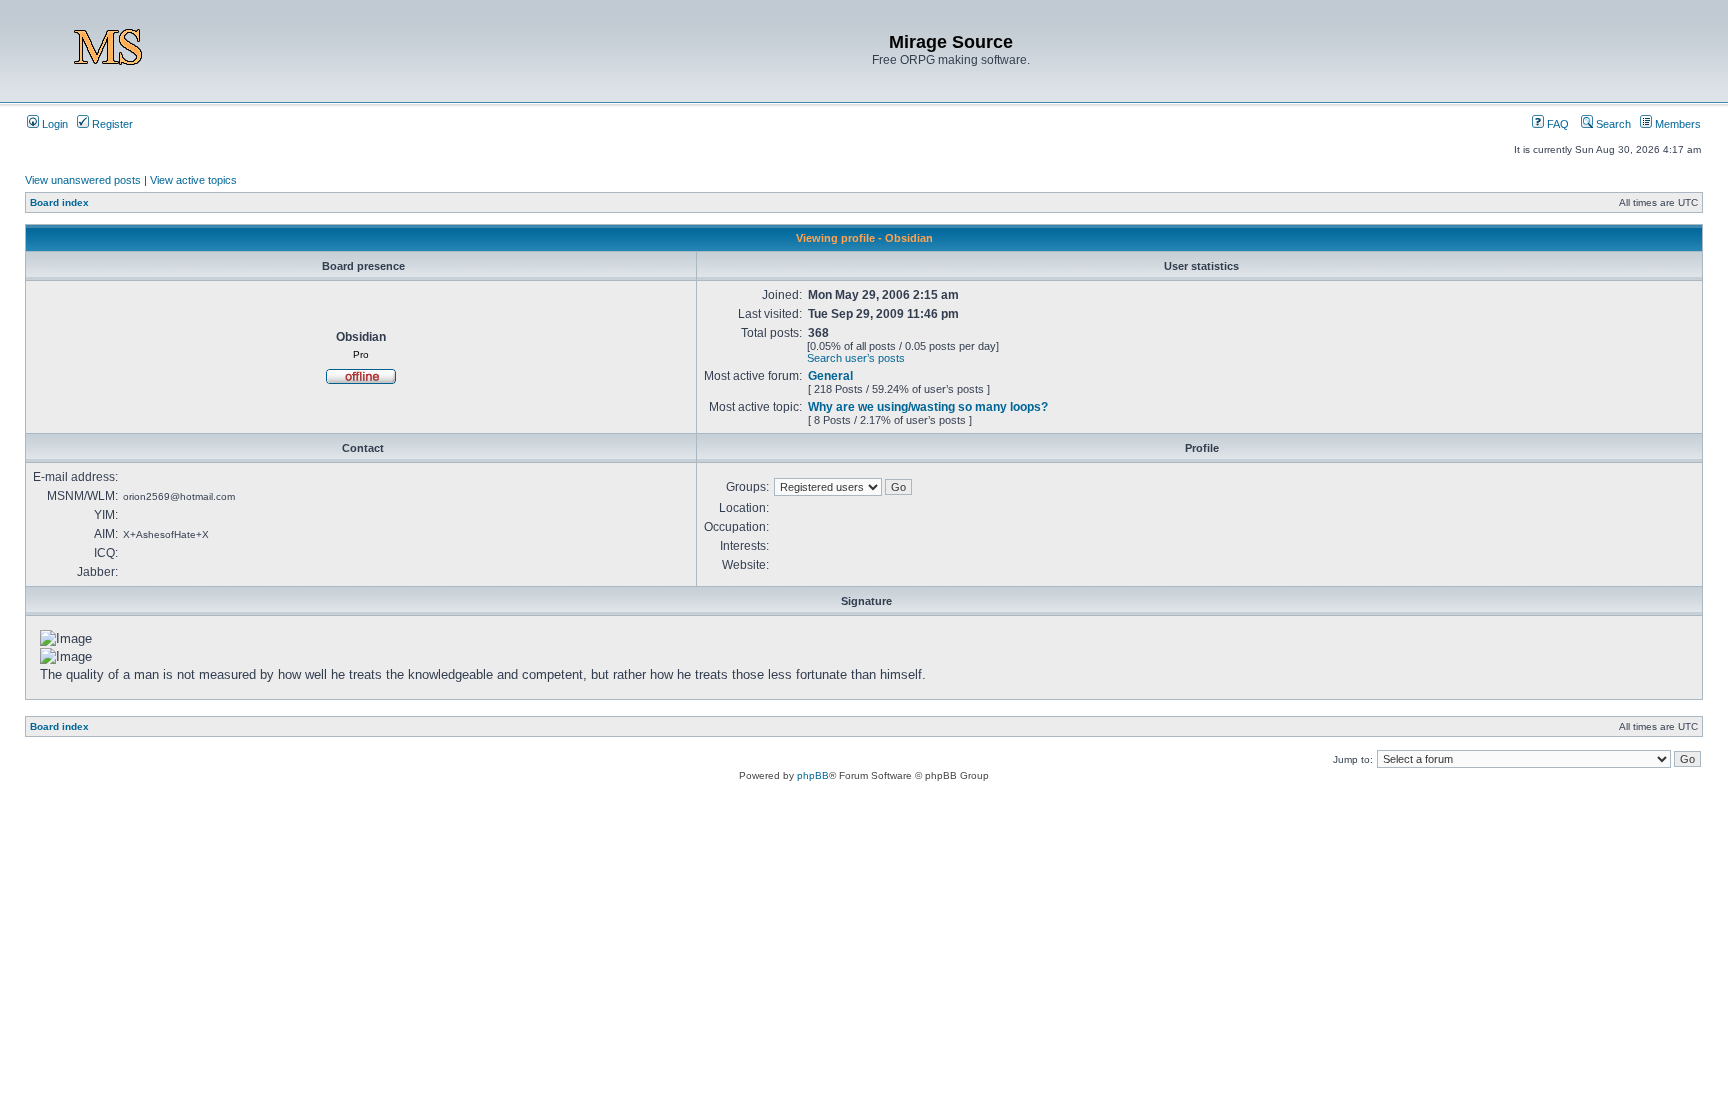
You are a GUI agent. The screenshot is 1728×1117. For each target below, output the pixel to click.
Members (1676, 124)
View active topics (193, 180)
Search (1612, 124)
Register (111, 124)
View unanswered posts (83, 180)
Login (53, 124)
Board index (59, 202)
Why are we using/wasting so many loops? (928, 407)
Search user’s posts (856, 358)
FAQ (1556, 124)
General (830, 376)
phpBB (813, 775)
